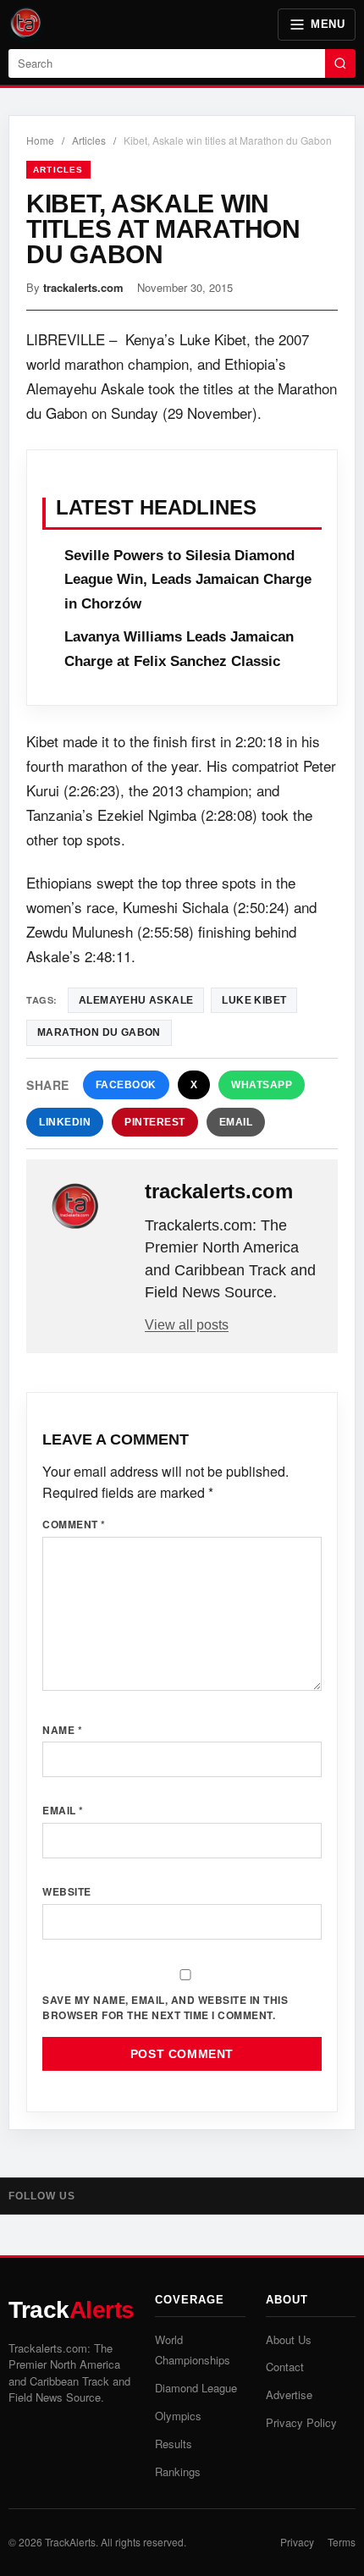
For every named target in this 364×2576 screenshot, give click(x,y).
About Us (289, 2339)
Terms (342, 2542)
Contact (285, 2367)
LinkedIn (65, 1122)
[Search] (340, 63)
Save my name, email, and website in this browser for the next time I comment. (165, 2008)
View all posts (187, 1325)
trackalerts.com (83, 287)
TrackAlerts (70, 2542)
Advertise (289, 2394)
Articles (89, 140)
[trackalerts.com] (87, 1207)
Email (236, 1122)
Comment (74, 1524)
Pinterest (155, 1122)
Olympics (178, 2416)
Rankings (178, 2471)
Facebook (126, 1085)
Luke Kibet (254, 1000)
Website (67, 1891)
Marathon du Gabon (99, 1032)
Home (40, 140)
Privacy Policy (301, 2422)
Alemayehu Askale (136, 1000)
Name (62, 1730)
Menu (328, 24)
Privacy (297, 2542)
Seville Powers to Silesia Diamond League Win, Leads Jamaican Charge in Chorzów (188, 580)
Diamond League (196, 2388)
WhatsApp (262, 1085)
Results (174, 2444)
